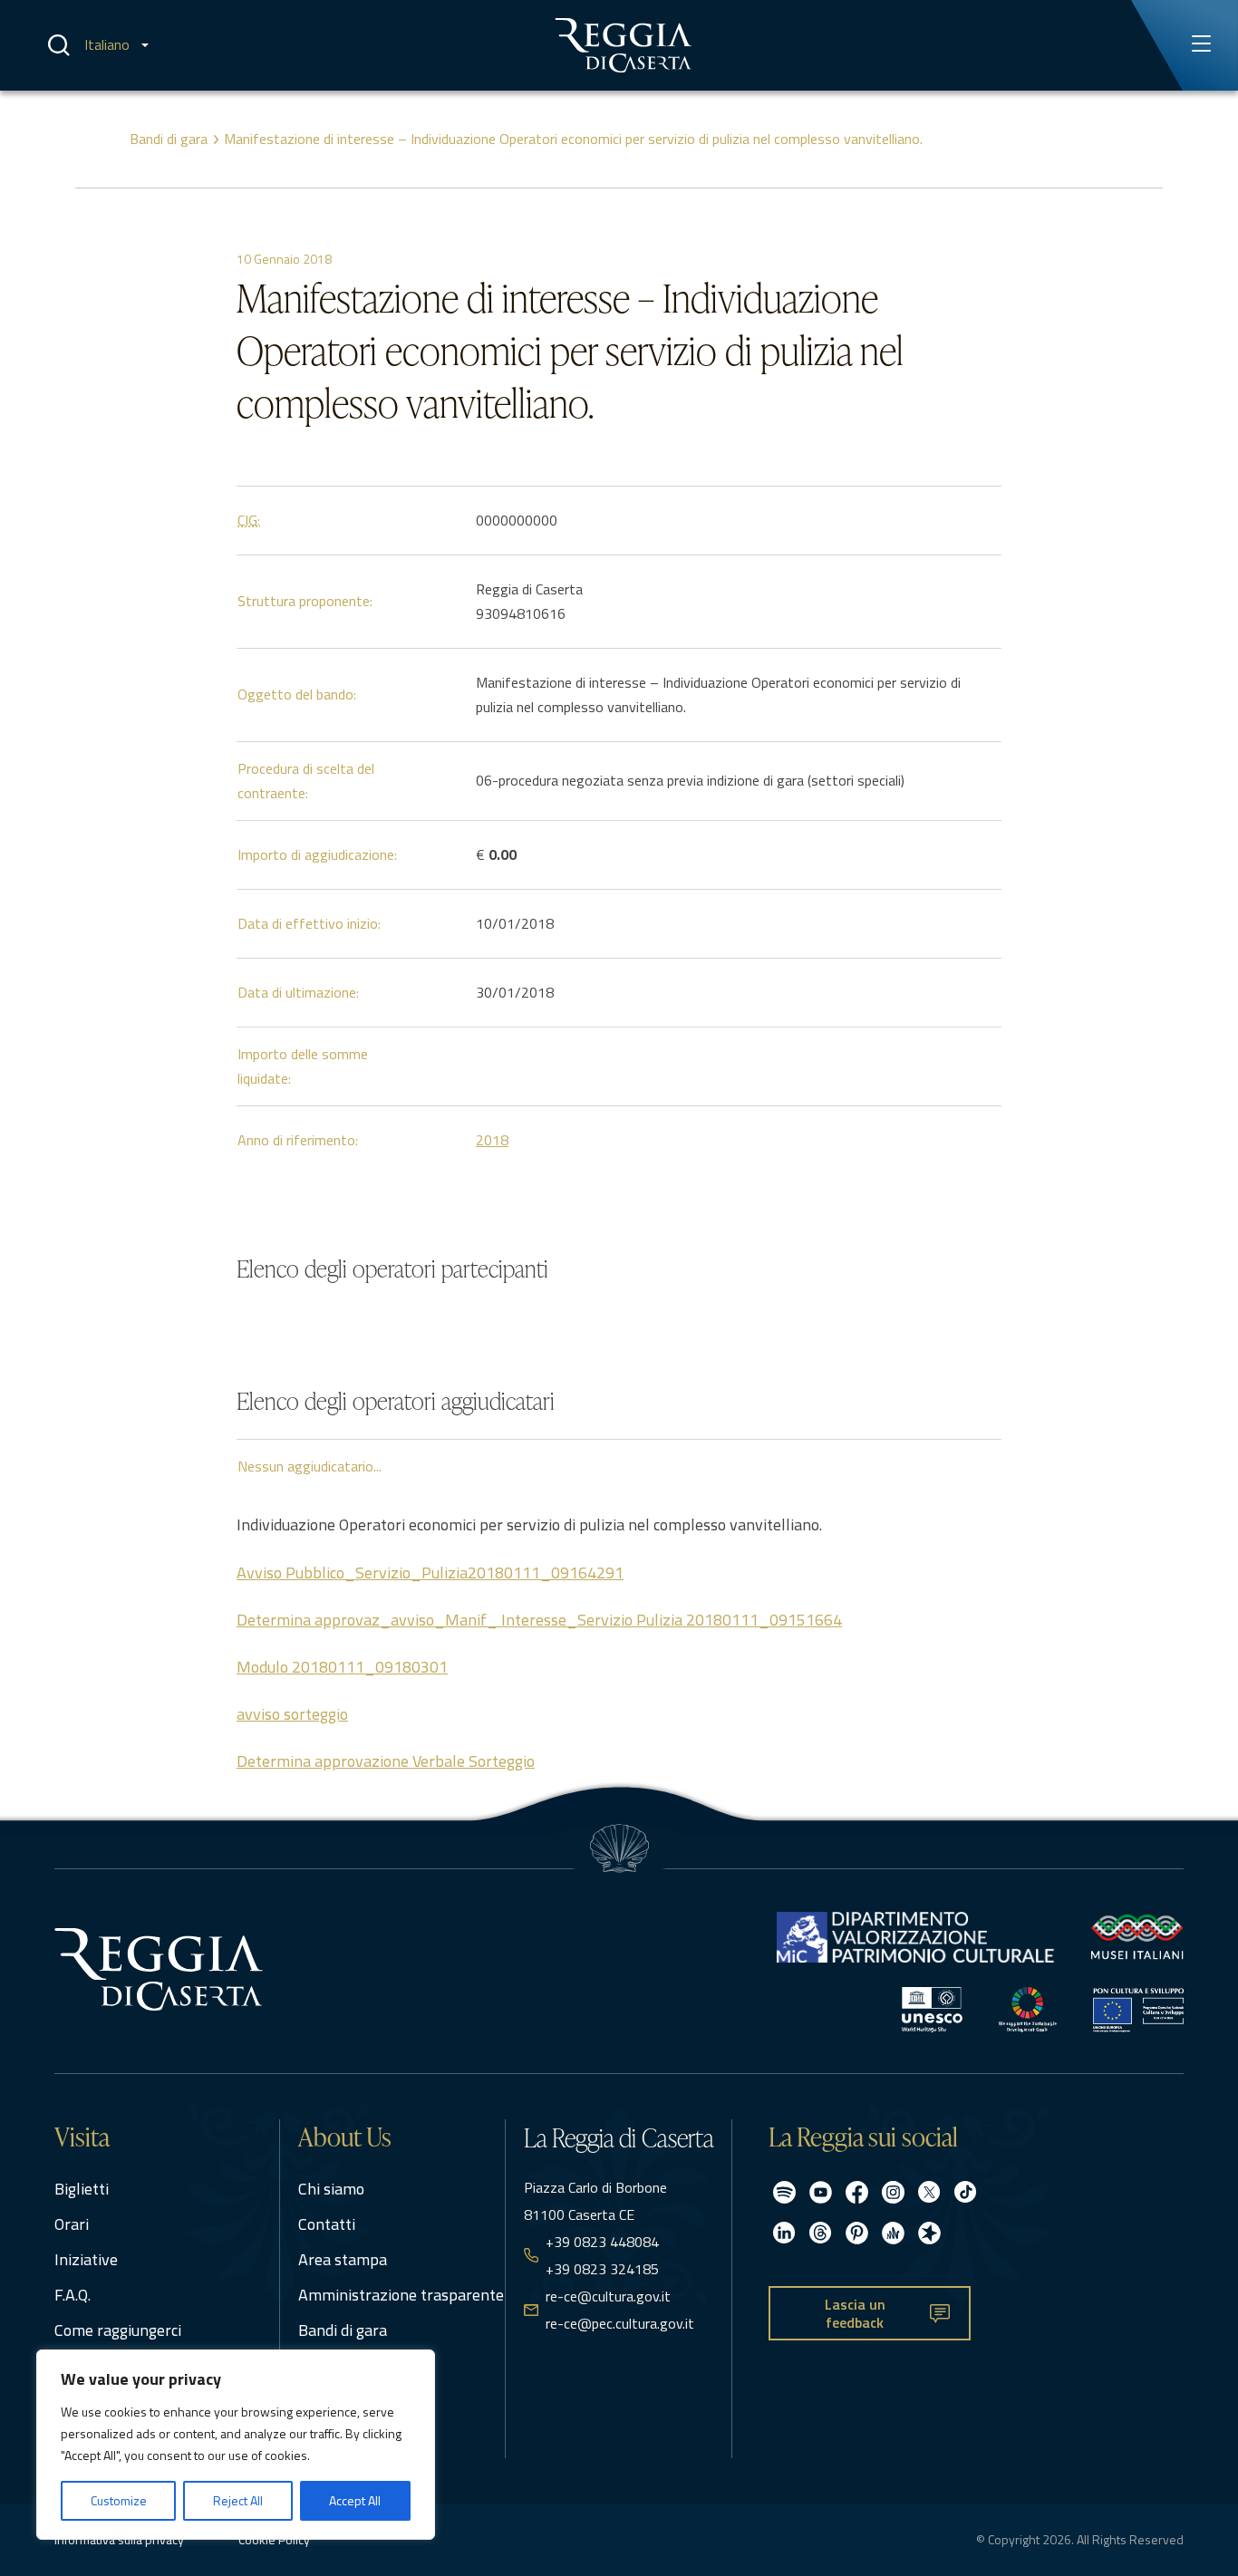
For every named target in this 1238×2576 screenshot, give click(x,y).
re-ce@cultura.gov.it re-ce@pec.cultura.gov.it (620, 2310)
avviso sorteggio (292, 1714)
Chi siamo (331, 2189)
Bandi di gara (169, 139)
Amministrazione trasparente (401, 2295)
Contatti (327, 2224)
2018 (492, 1140)
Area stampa (343, 2259)
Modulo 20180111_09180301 (342, 1667)
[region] (236, 2445)
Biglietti (82, 2189)
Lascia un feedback (855, 2314)
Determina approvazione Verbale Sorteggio (386, 1761)
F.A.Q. (73, 2295)
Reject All (238, 2500)
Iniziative (86, 2259)
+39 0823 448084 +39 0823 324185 (602, 2255)
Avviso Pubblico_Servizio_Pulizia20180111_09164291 (430, 1573)
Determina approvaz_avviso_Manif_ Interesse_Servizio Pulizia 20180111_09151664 (539, 1620)
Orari (72, 2224)
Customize (119, 2500)
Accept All (355, 2500)
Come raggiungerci (118, 2330)
